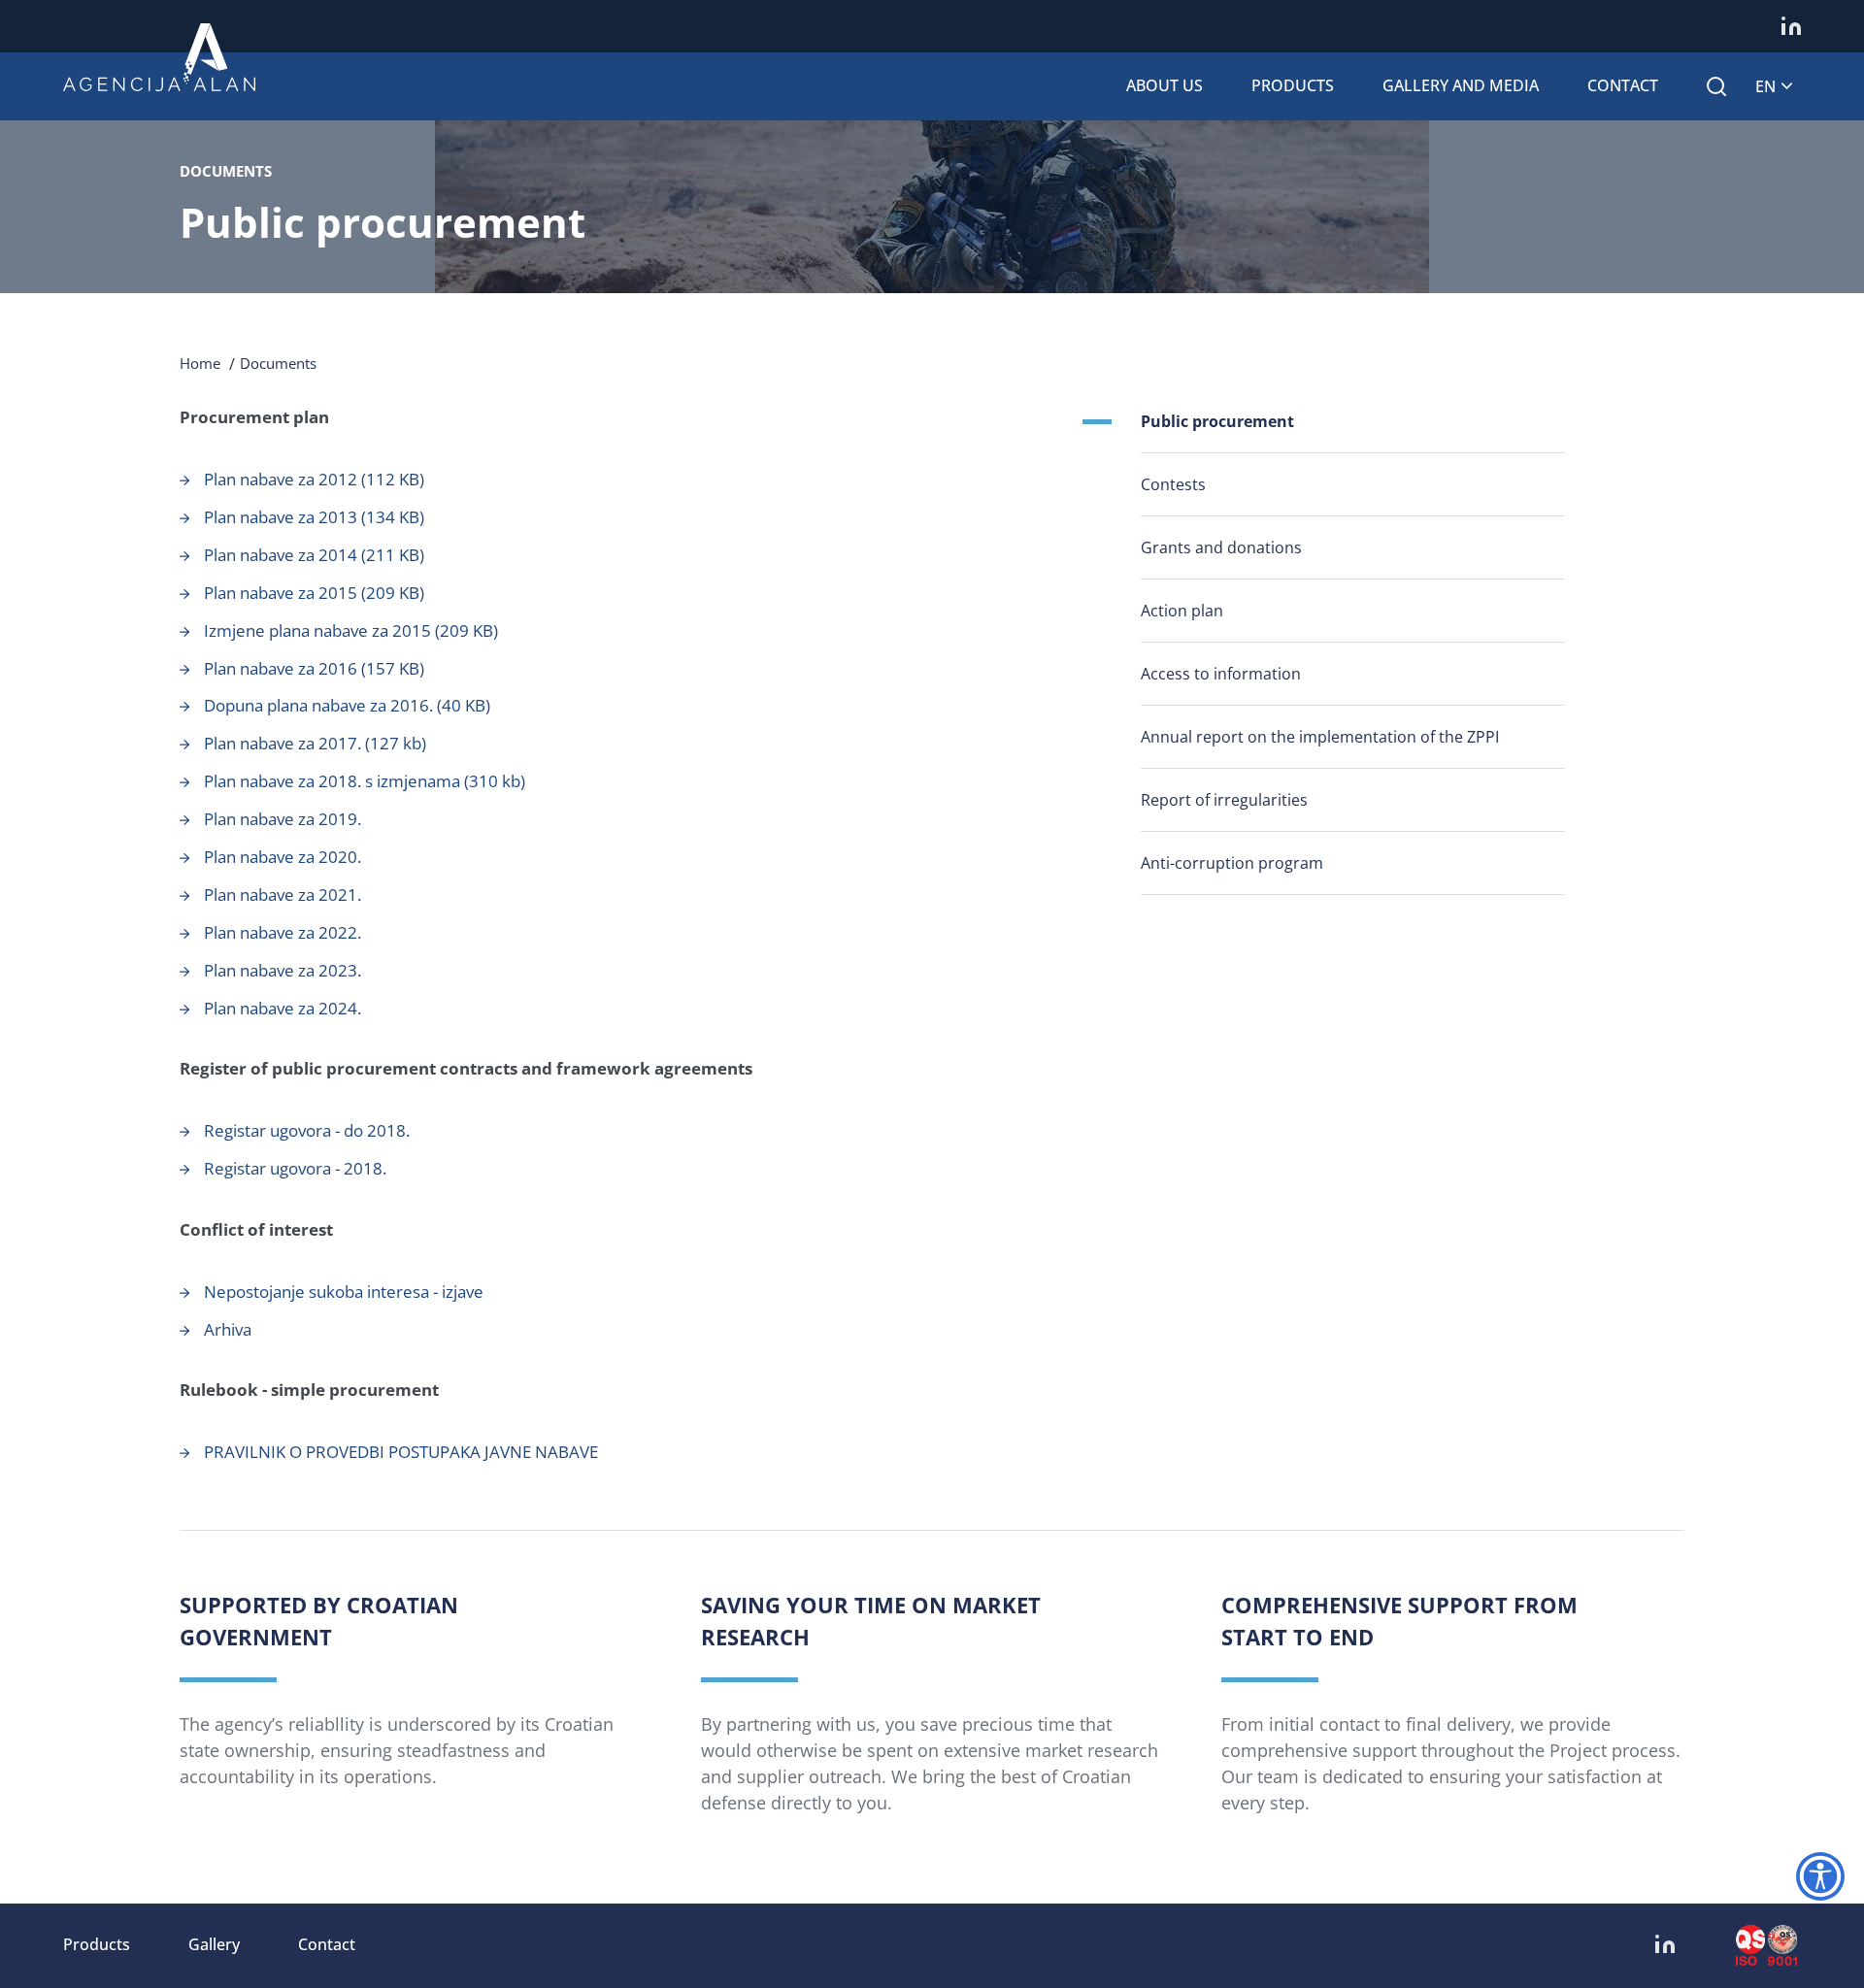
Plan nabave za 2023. (283, 970)
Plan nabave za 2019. (283, 819)
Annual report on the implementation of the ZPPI (1320, 737)
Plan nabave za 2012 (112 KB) (314, 479)
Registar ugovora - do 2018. (307, 1130)
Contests (1173, 484)
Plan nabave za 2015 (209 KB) (314, 593)
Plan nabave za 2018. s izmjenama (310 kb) (365, 781)
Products (1293, 85)
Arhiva (228, 1329)
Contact (1623, 85)
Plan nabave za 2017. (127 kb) (315, 743)
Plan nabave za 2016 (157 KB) (314, 668)
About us (1165, 85)
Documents (278, 363)
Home (200, 363)
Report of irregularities (1224, 800)
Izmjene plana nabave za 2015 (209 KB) (351, 630)
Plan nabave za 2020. (283, 857)
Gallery (214, 1944)
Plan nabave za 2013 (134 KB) (314, 517)
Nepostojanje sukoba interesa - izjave (344, 1292)
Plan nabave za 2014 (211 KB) (314, 555)
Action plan (1182, 611)
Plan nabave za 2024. (283, 1008)
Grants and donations (1221, 547)
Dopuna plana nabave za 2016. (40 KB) (347, 705)
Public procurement (1217, 421)
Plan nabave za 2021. (283, 895)
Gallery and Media (1461, 85)
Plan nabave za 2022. (283, 932)
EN (1765, 86)
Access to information (1221, 674)
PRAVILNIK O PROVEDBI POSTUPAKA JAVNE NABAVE (401, 1452)
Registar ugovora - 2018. (295, 1168)
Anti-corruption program (1232, 863)
